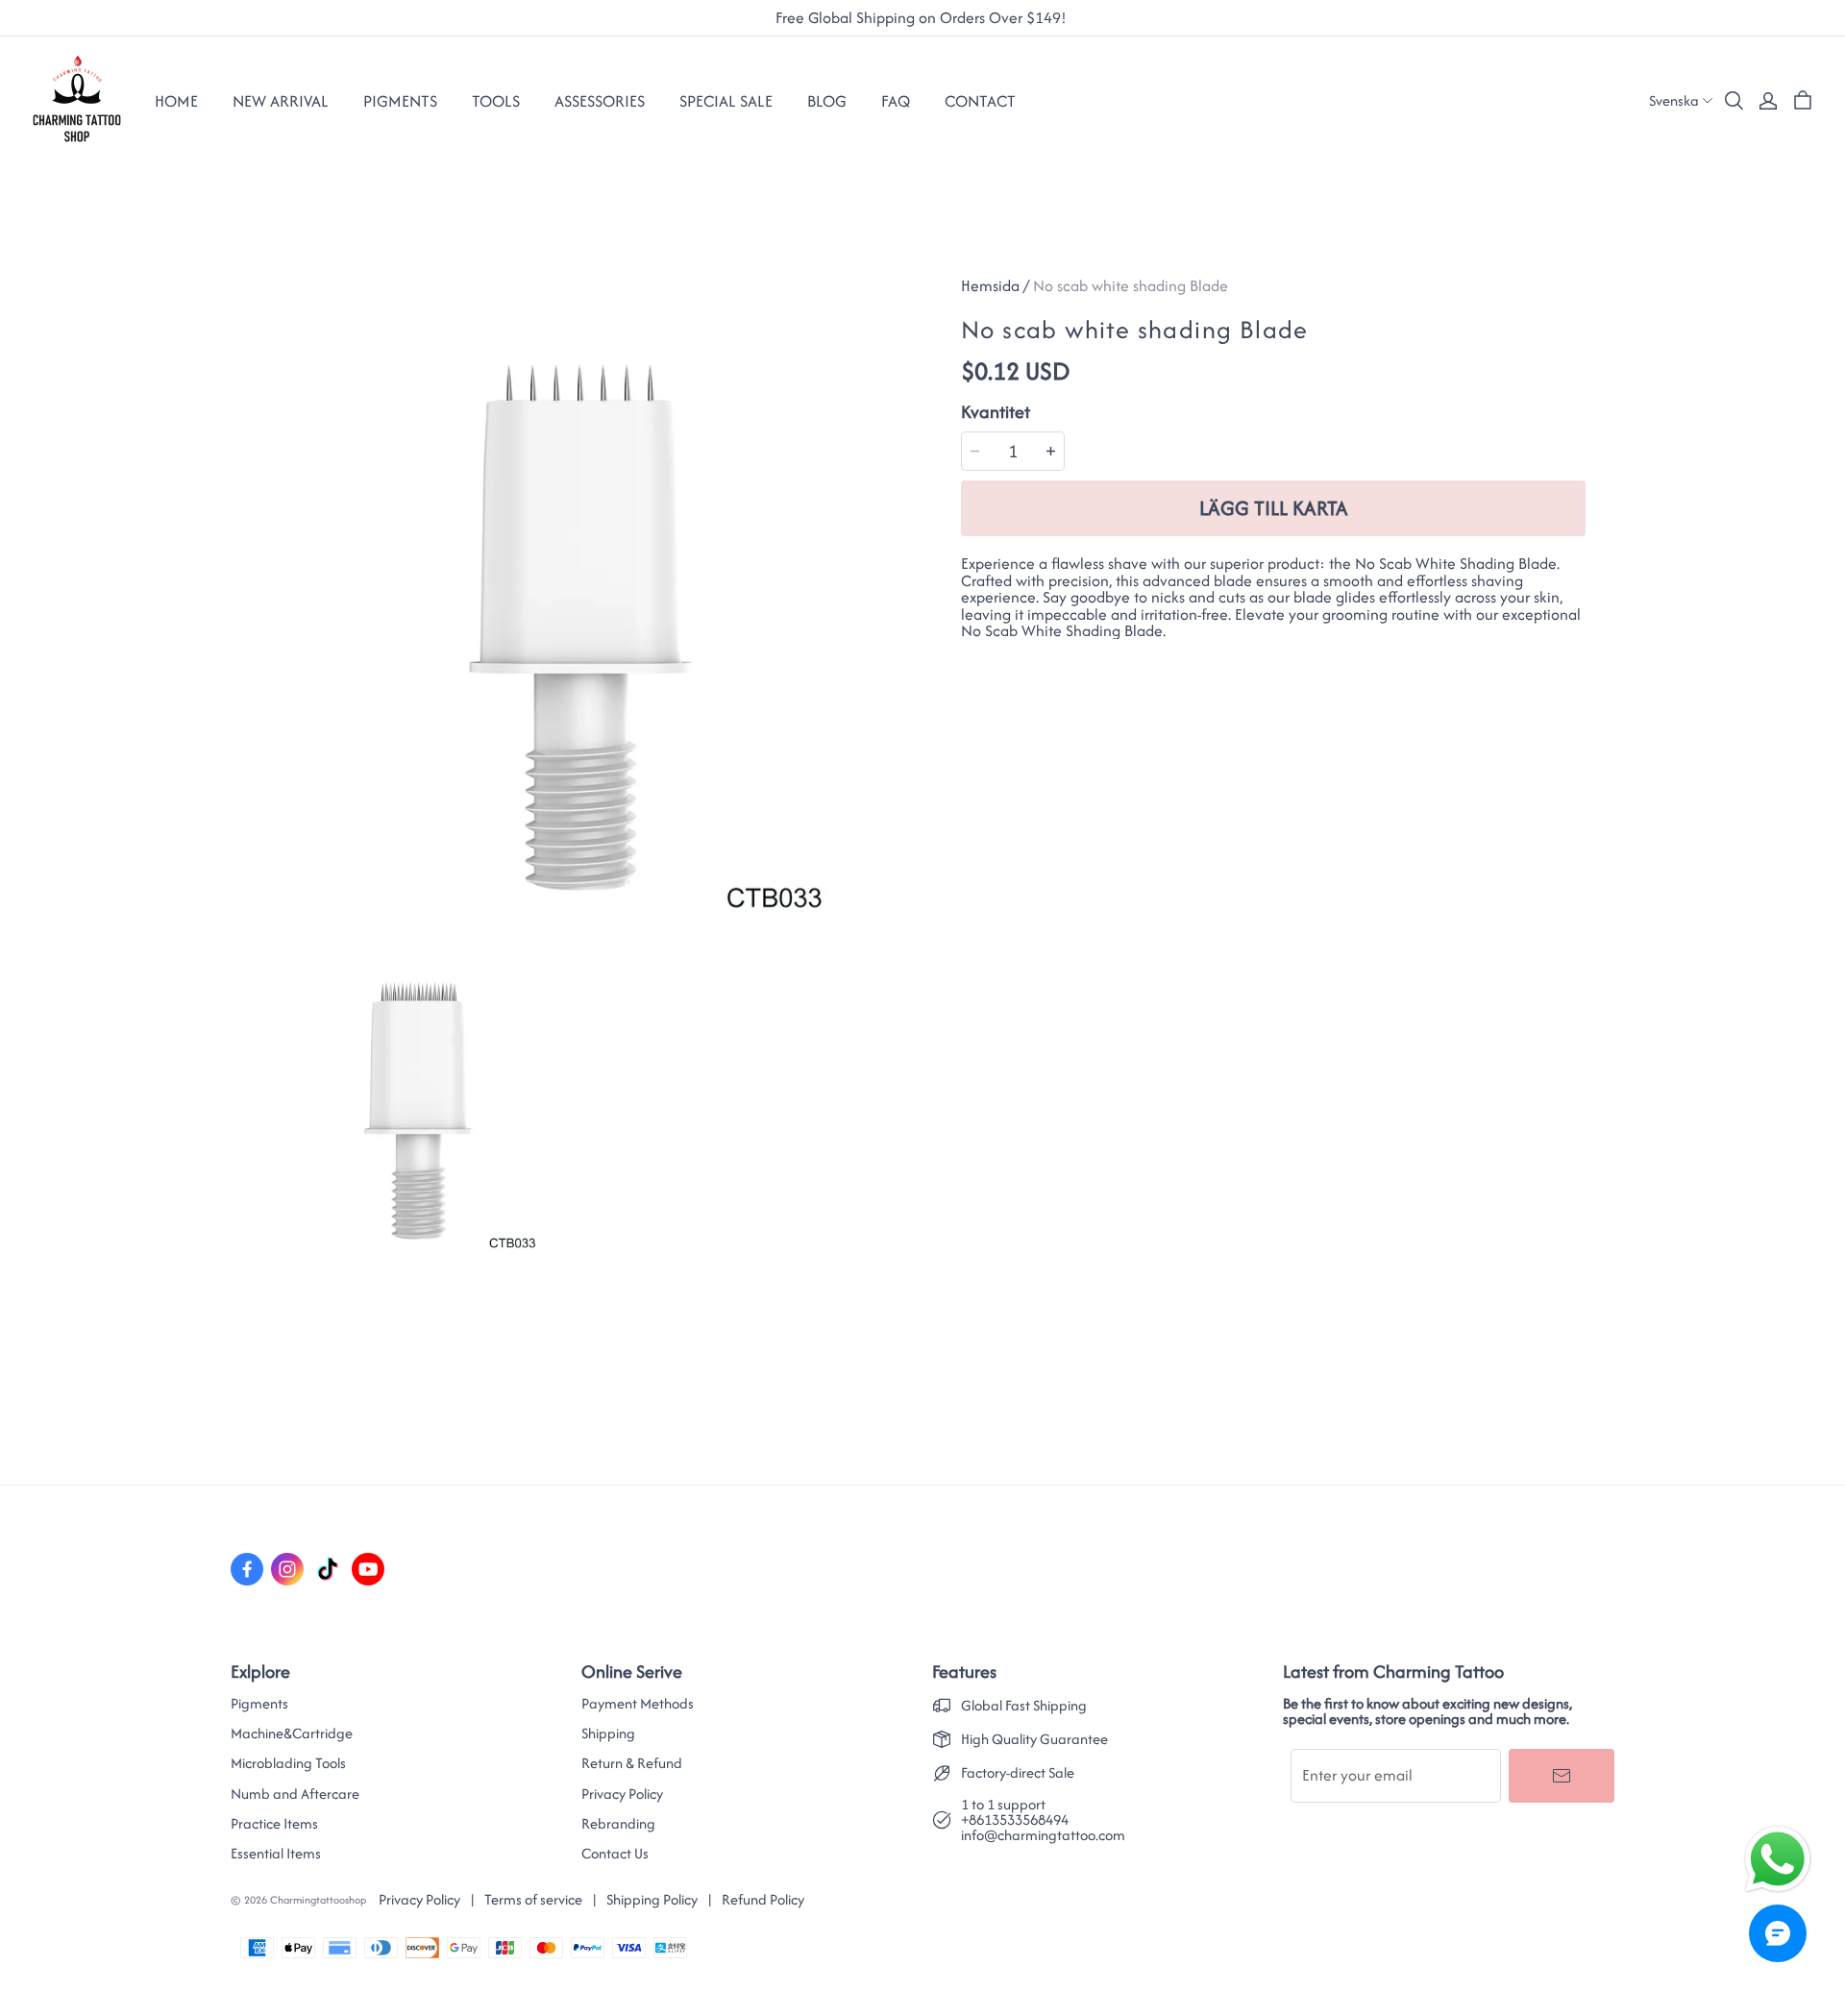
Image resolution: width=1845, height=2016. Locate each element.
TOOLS (496, 101)
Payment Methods (638, 1704)
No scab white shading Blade (1131, 285)
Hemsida (990, 285)
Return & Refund (632, 1763)
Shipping (608, 1733)
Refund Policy (763, 1899)
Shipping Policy (652, 1899)
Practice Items (274, 1824)
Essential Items (276, 1854)
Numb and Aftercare (295, 1794)
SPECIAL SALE (726, 101)
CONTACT (980, 101)
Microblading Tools (288, 1763)
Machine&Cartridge (292, 1733)
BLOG (827, 101)
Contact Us (615, 1854)
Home (176, 101)
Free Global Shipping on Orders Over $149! (923, 18)
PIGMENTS (400, 101)
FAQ (896, 101)
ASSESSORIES (600, 101)
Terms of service (533, 1899)
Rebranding (618, 1824)
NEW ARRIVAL (281, 101)
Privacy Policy (622, 1794)
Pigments (259, 1704)
